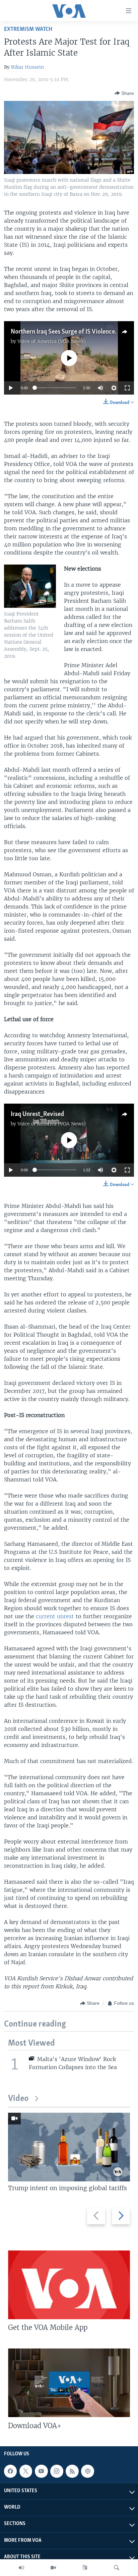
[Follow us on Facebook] (10, 2471)
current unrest (55, 1616)
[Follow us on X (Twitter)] (26, 2471)
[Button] (124, 93)
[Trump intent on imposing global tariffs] (69, 2147)
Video (18, 2099)
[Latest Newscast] (21, 2568)
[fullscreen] (127, 388)
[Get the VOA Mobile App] (69, 2285)
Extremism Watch (28, 29)
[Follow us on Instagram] (57, 2471)
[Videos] (53, 2568)
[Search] (117, 2568)
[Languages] (85, 2568)
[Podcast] (87, 2471)
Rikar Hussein (27, 67)
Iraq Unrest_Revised (37, 1114)
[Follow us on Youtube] (41, 2471)
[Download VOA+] (69, 2383)
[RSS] (72, 2471)
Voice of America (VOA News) (52, 341)
